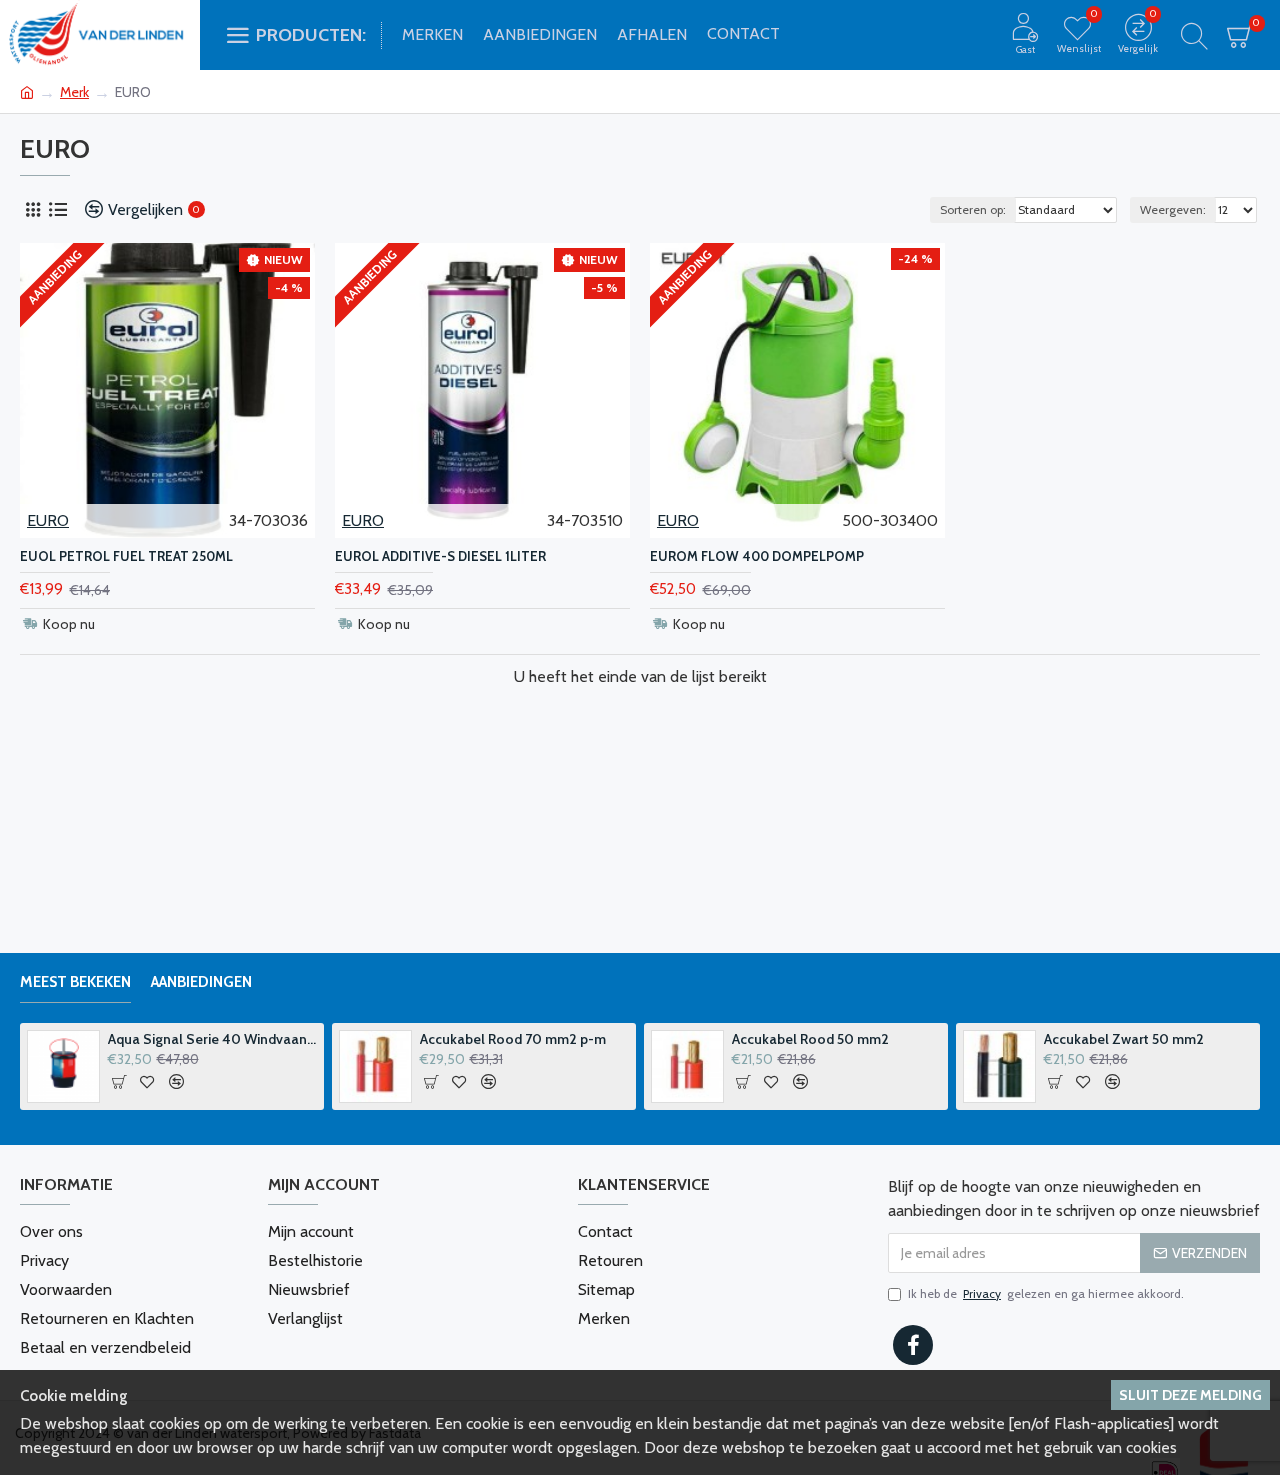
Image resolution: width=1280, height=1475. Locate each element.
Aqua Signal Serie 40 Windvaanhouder (213, 1039)
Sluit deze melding (1190, 1395)
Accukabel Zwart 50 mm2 (1124, 1039)
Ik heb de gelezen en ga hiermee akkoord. (1046, 1293)
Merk (74, 92)
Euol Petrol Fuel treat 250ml (126, 556)
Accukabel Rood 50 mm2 (810, 1039)
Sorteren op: (973, 209)
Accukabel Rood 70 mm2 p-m (513, 1039)
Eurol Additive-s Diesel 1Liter (440, 556)
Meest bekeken (75, 982)
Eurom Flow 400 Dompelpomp (757, 556)
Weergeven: (1173, 209)
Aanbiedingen (201, 982)
